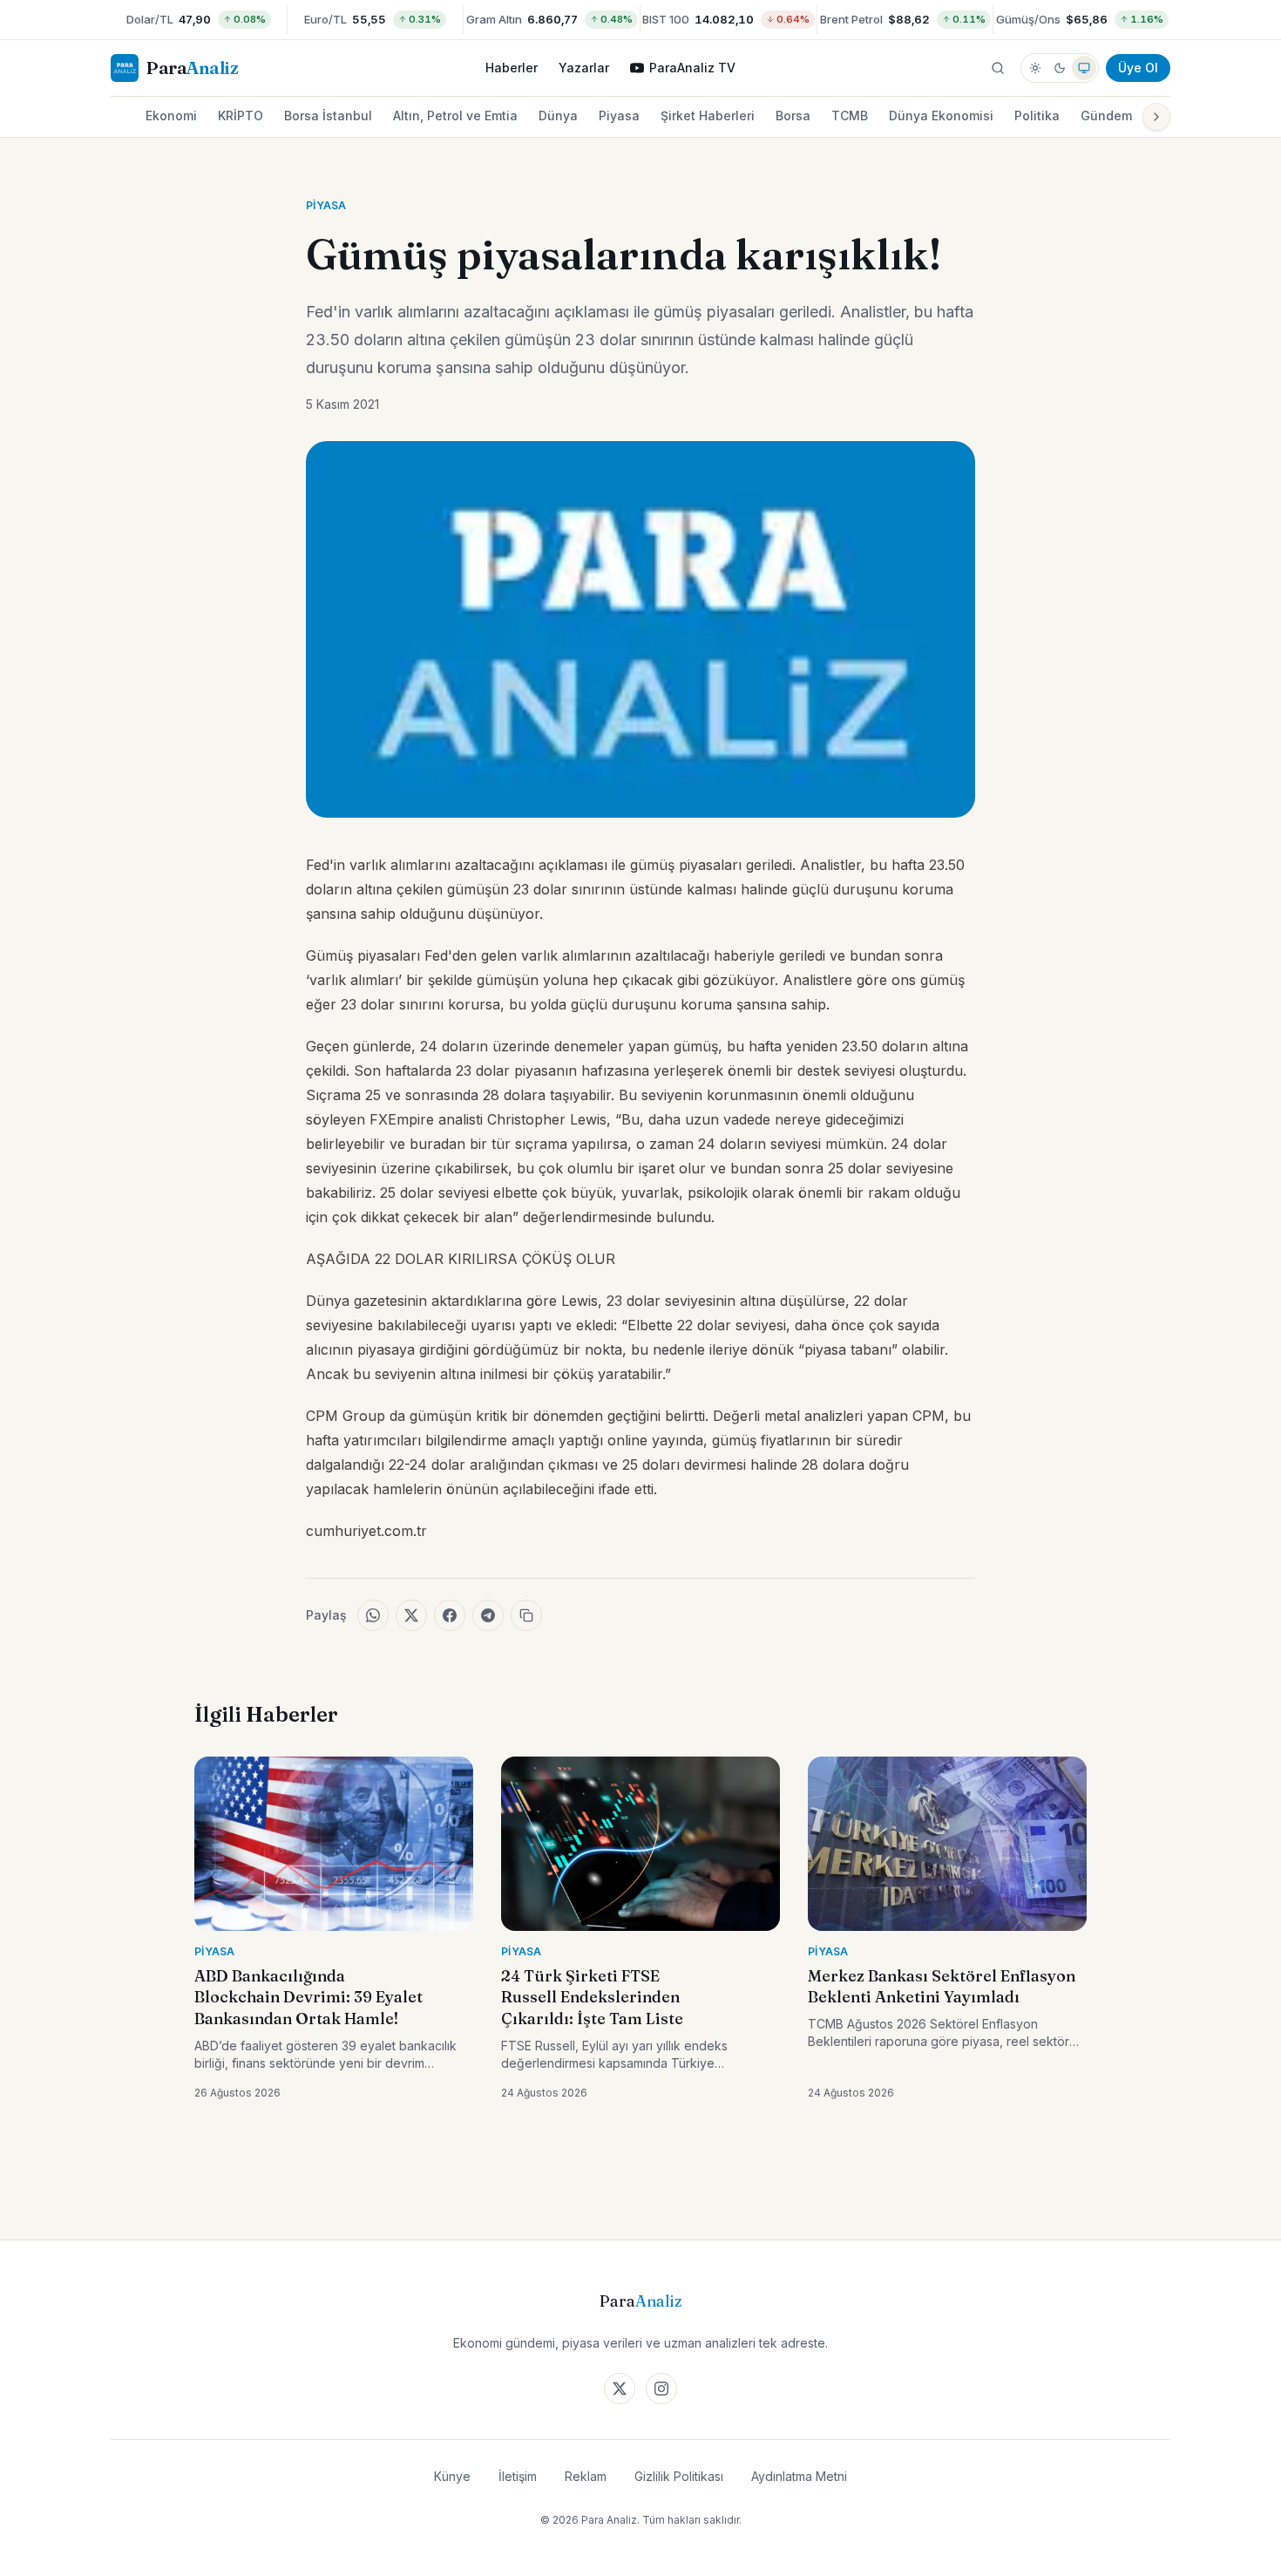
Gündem (1106, 116)
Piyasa (619, 116)
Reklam (586, 2476)
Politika (1037, 116)
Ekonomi (171, 116)
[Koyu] (1060, 68)
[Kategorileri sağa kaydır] (1156, 117)
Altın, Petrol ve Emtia (455, 116)
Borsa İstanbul (328, 116)
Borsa (793, 116)
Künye (452, 2476)
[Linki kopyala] (526, 1615)
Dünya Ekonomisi (941, 116)
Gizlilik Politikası (679, 2476)
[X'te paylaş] (411, 1615)
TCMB (850, 116)
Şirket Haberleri (708, 116)
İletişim (518, 2476)
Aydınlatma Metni (799, 2476)
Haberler (512, 68)
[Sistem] (1084, 68)
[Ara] (998, 68)
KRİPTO (241, 116)
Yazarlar (584, 68)
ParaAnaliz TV (692, 68)
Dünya (558, 116)
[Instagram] (661, 2389)
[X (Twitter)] (620, 2389)
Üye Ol (1138, 68)
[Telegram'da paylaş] (488, 1615)
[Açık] (1035, 68)
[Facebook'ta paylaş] (450, 1615)
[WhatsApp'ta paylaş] (373, 1615)
